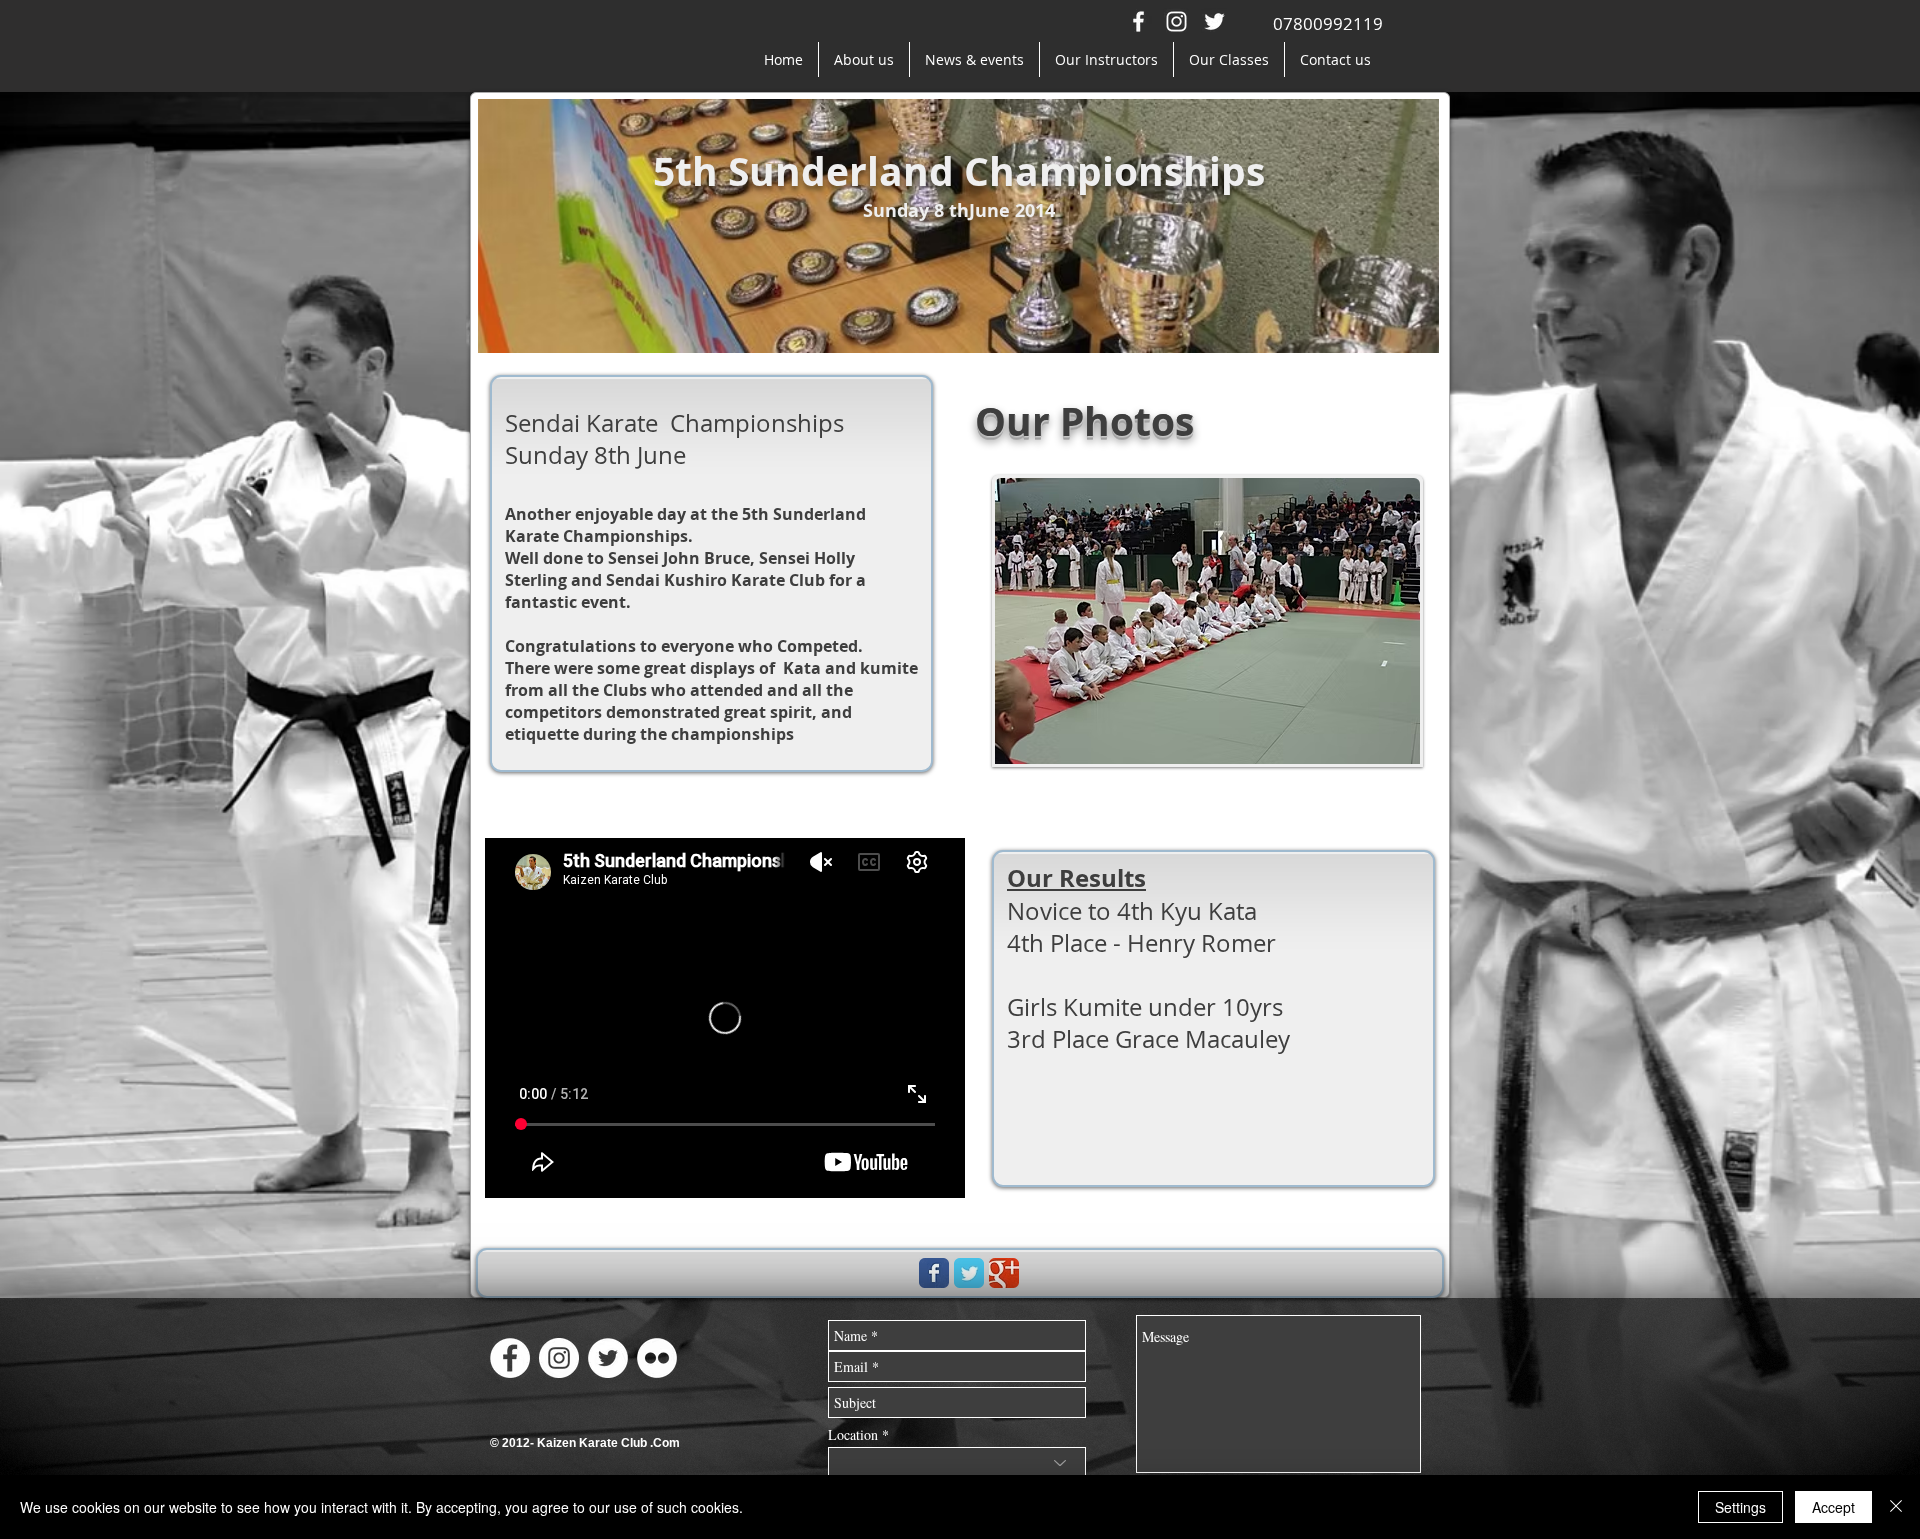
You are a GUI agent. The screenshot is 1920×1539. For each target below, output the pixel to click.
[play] (1390, 734)
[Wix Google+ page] (1004, 1273)
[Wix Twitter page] (969, 1273)
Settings (1740, 1507)
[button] (1207, 621)
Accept (1833, 1507)
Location (853, 1435)
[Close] (1896, 1507)
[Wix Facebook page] (934, 1273)
